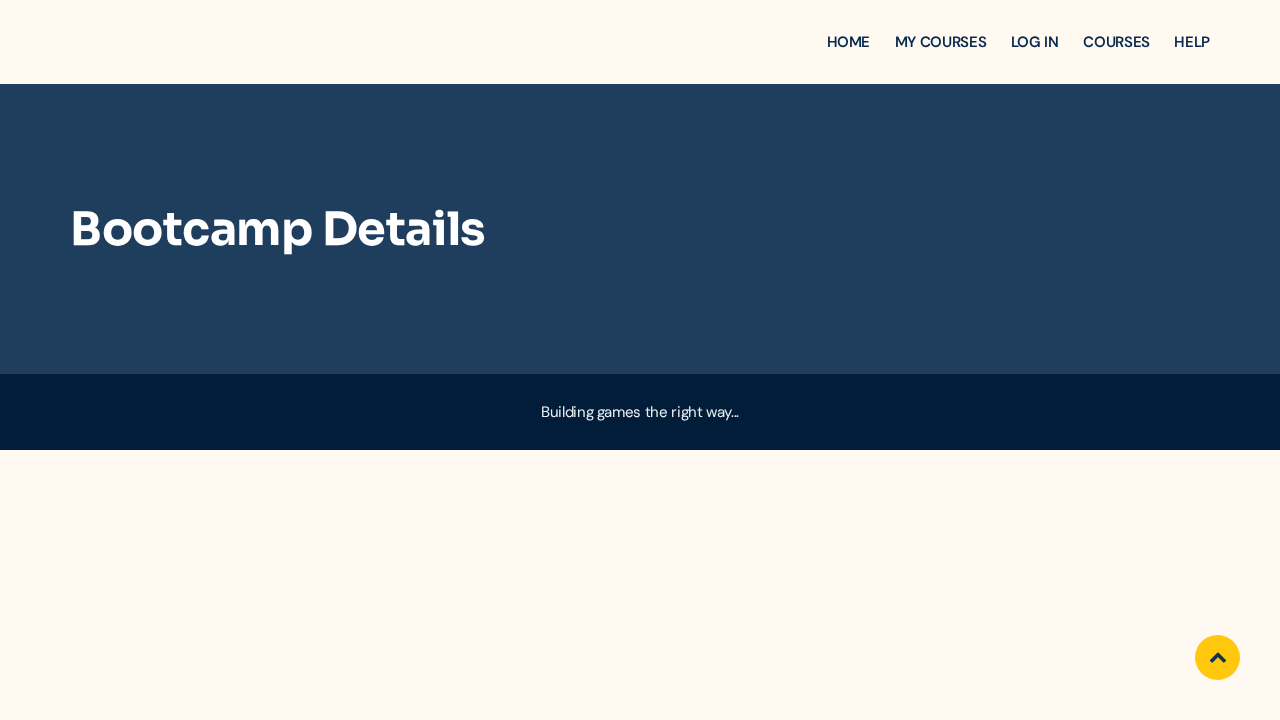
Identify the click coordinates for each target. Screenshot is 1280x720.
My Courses (940, 42)
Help (1192, 42)
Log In (1035, 42)
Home (849, 42)
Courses (1116, 42)
